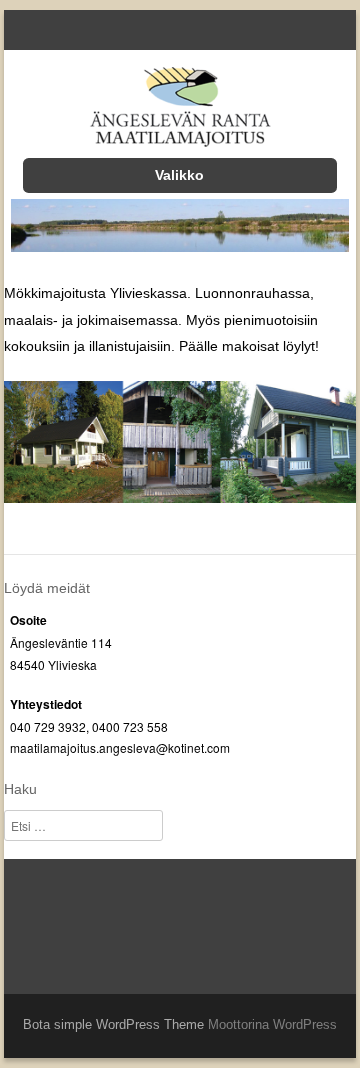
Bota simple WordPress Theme (113, 1024)
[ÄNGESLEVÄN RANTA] (180, 110)
